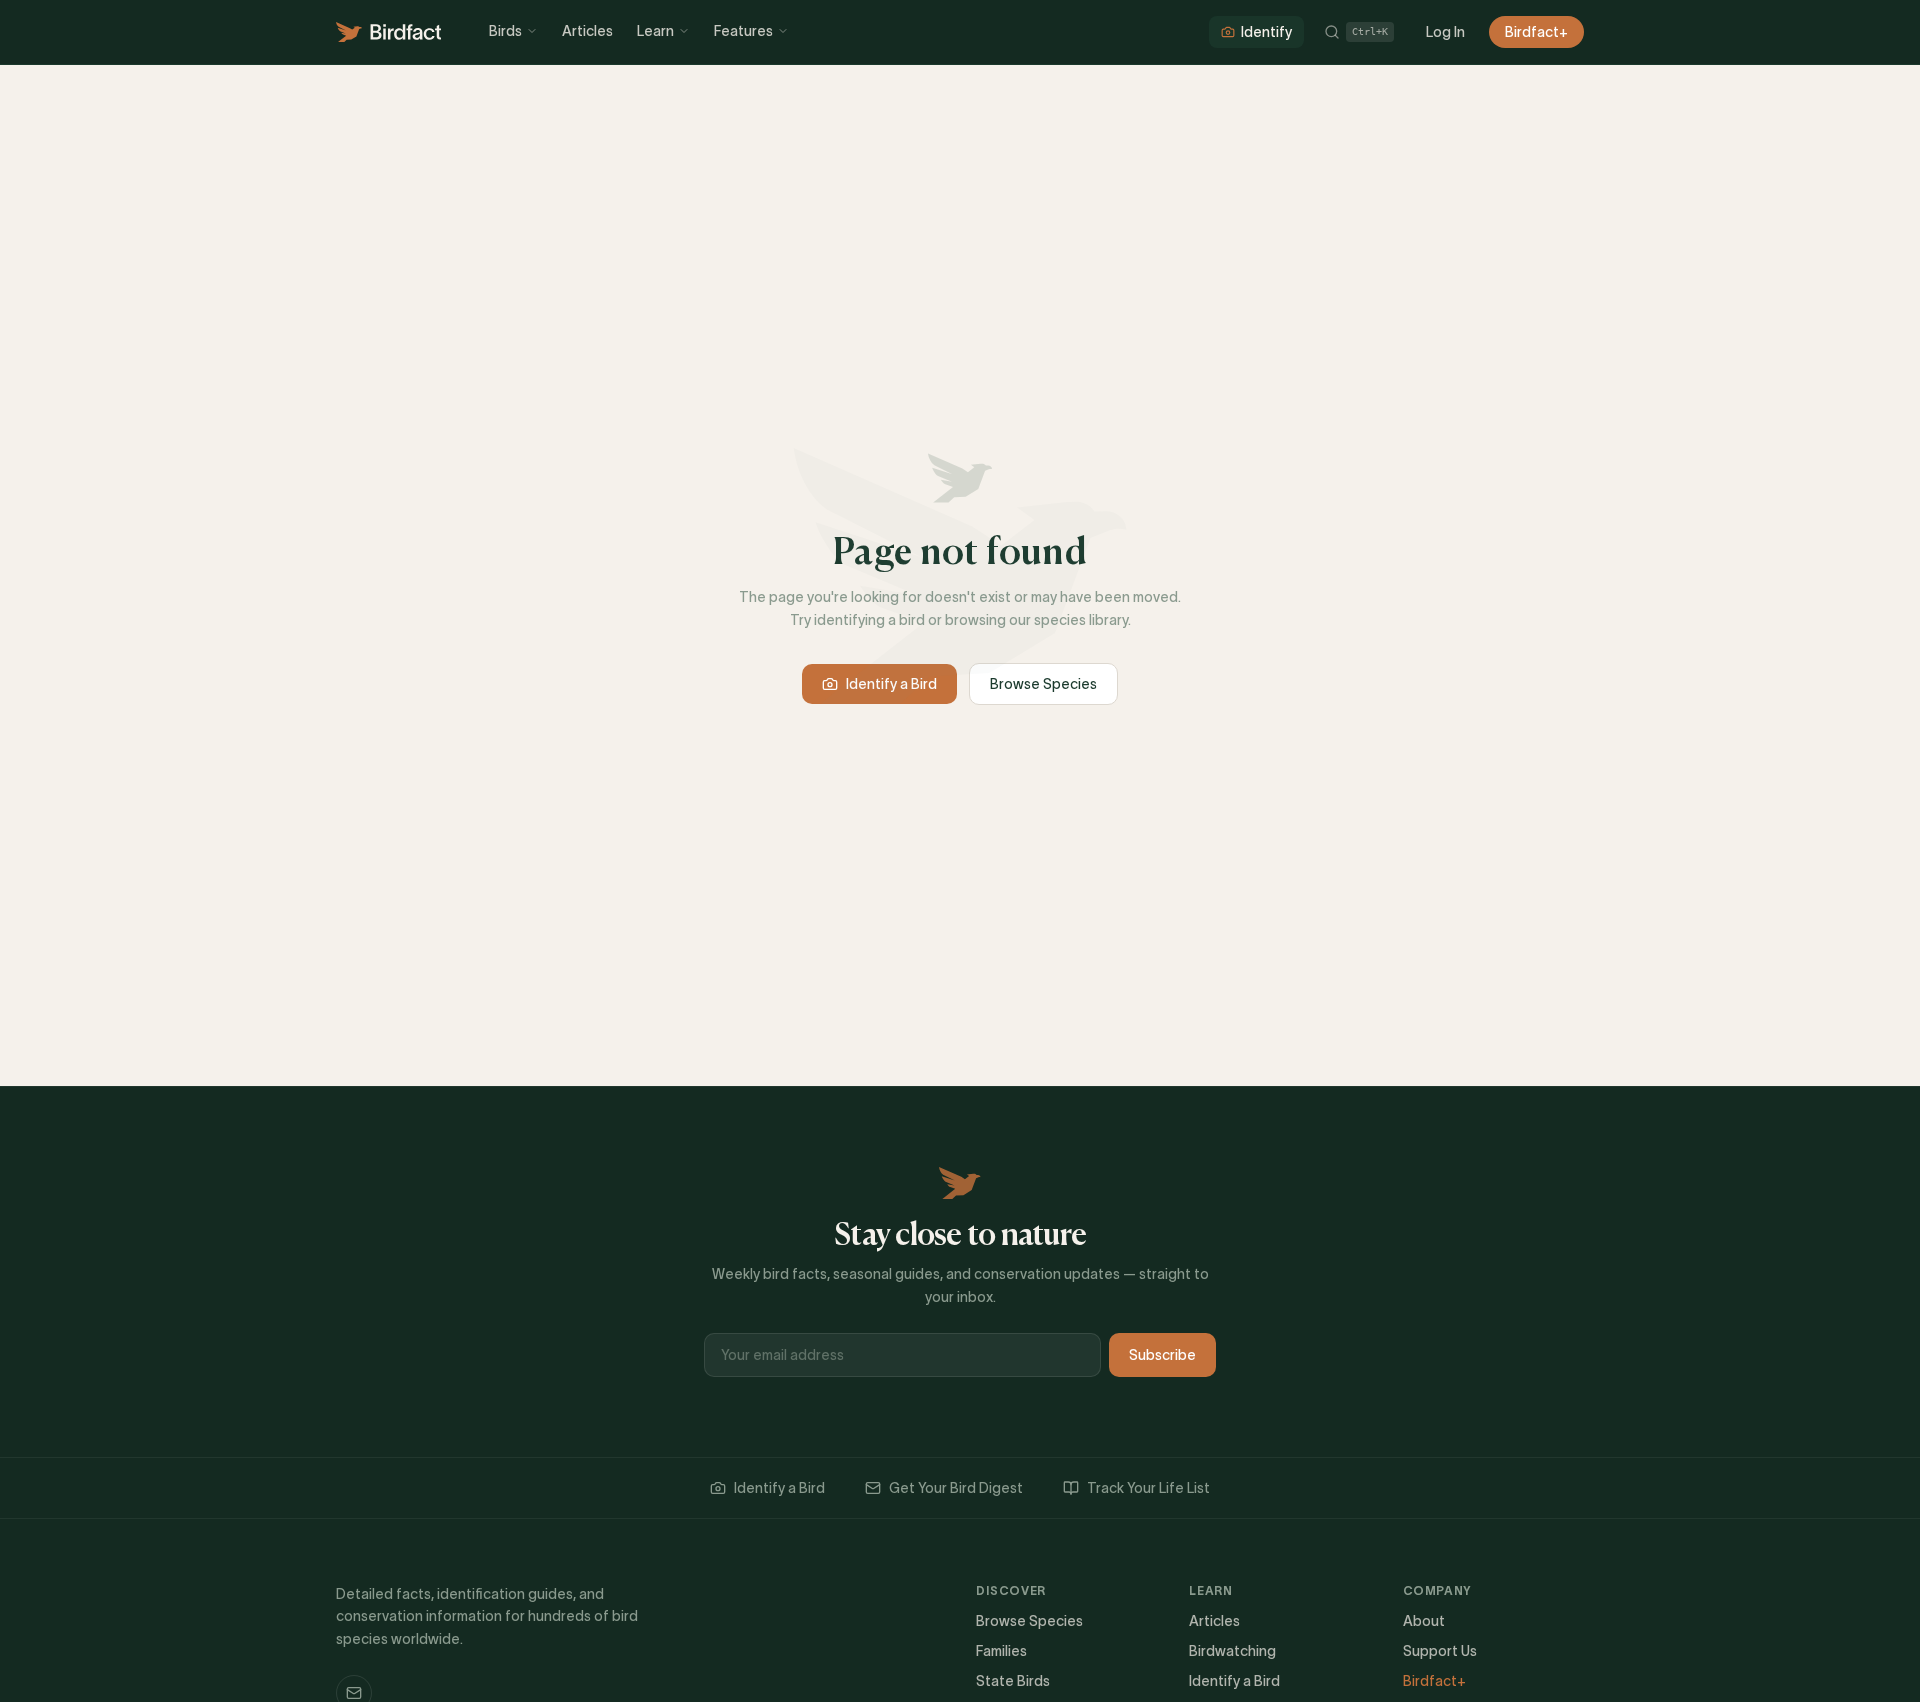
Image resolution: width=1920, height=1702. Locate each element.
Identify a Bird (891, 684)
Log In (1445, 32)
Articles (587, 31)
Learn (655, 31)
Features (743, 31)
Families (1001, 1651)
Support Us (1440, 1651)
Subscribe (1162, 1355)
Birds (505, 31)
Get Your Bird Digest (956, 1488)
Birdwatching (1232, 1651)
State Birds (1013, 1681)
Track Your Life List (1148, 1488)
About (1424, 1621)
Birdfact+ (1536, 32)
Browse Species (1043, 684)
